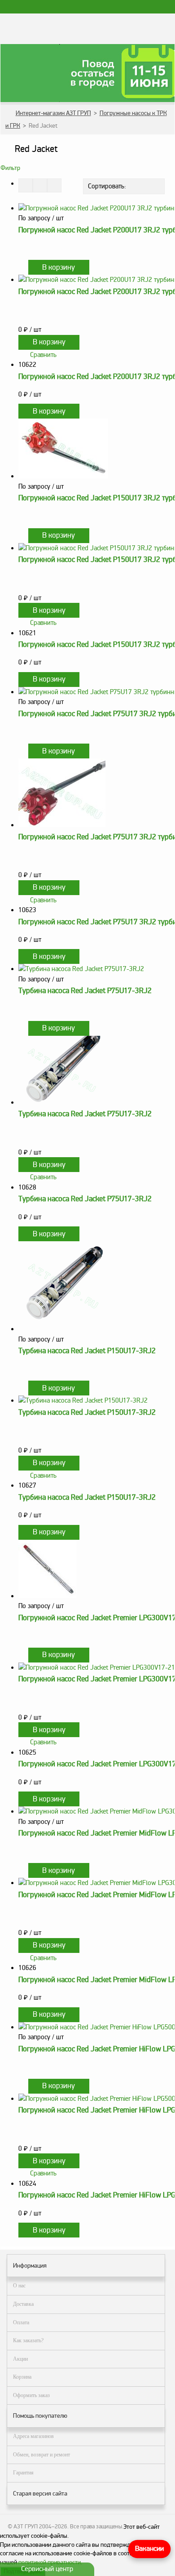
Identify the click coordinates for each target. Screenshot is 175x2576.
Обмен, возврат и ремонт (42, 2455)
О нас (19, 2286)
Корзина (22, 2377)
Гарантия (23, 2473)
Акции (20, 2359)
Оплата (21, 2322)
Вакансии (149, 2549)
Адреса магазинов (33, 2436)
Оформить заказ (31, 2395)
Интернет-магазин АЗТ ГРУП (53, 113)
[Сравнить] (22, 267)
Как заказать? (28, 2340)
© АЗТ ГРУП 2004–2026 (37, 2527)
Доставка (23, 2304)
